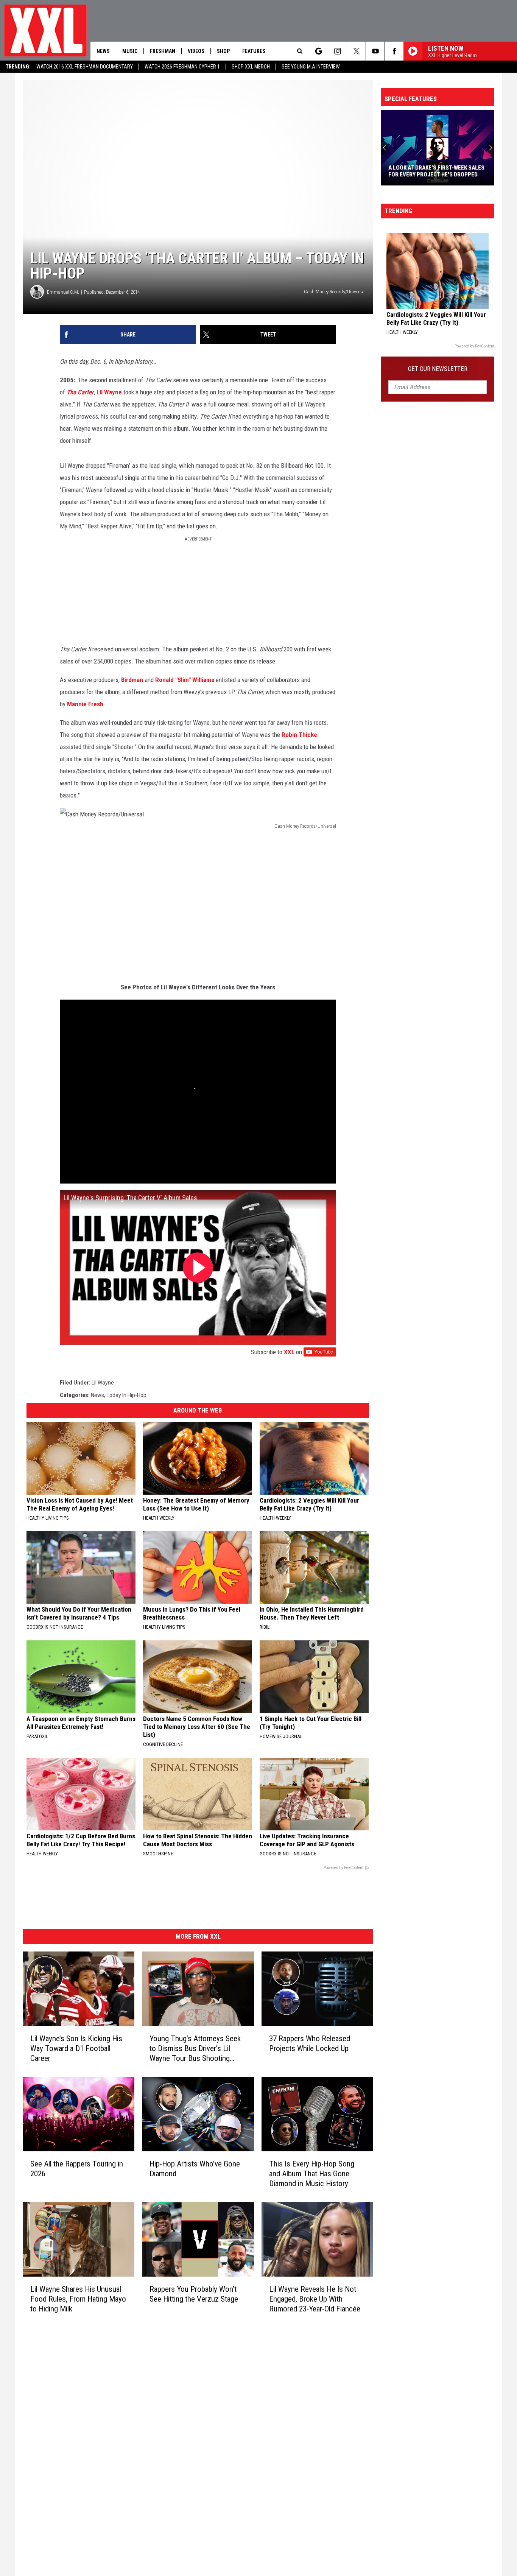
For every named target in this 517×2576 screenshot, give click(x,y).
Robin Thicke (299, 735)
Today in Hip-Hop (126, 1395)
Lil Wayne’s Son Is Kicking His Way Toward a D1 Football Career (76, 2048)
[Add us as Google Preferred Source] (318, 51)
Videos (196, 51)
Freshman (163, 51)
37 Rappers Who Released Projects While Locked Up (310, 2043)
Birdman (132, 680)
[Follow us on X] (356, 51)
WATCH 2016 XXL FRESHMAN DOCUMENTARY (85, 67)
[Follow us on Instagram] (337, 51)
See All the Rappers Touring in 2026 (77, 2169)
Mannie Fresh (85, 704)
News (103, 51)
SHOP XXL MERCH (251, 67)
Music (130, 51)
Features (254, 51)
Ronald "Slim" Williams (185, 680)
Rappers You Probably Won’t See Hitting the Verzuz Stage (194, 2294)
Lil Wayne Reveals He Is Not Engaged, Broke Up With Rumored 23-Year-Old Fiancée (315, 2299)
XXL (289, 1352)
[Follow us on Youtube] (375, 51)
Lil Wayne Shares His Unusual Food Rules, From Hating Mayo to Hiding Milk (78, 2299)
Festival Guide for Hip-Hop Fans (432, 174)
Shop (223, 51)
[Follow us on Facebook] (394, 51)
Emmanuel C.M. (63, 292)
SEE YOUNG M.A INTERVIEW (311, 67)
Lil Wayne (109, 392)
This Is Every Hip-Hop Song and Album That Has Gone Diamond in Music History (312, 2174)
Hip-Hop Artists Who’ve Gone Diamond (195, 2169)
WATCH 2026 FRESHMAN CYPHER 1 (182, 67)
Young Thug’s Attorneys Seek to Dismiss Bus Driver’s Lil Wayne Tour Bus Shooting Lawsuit (195, 2049)
